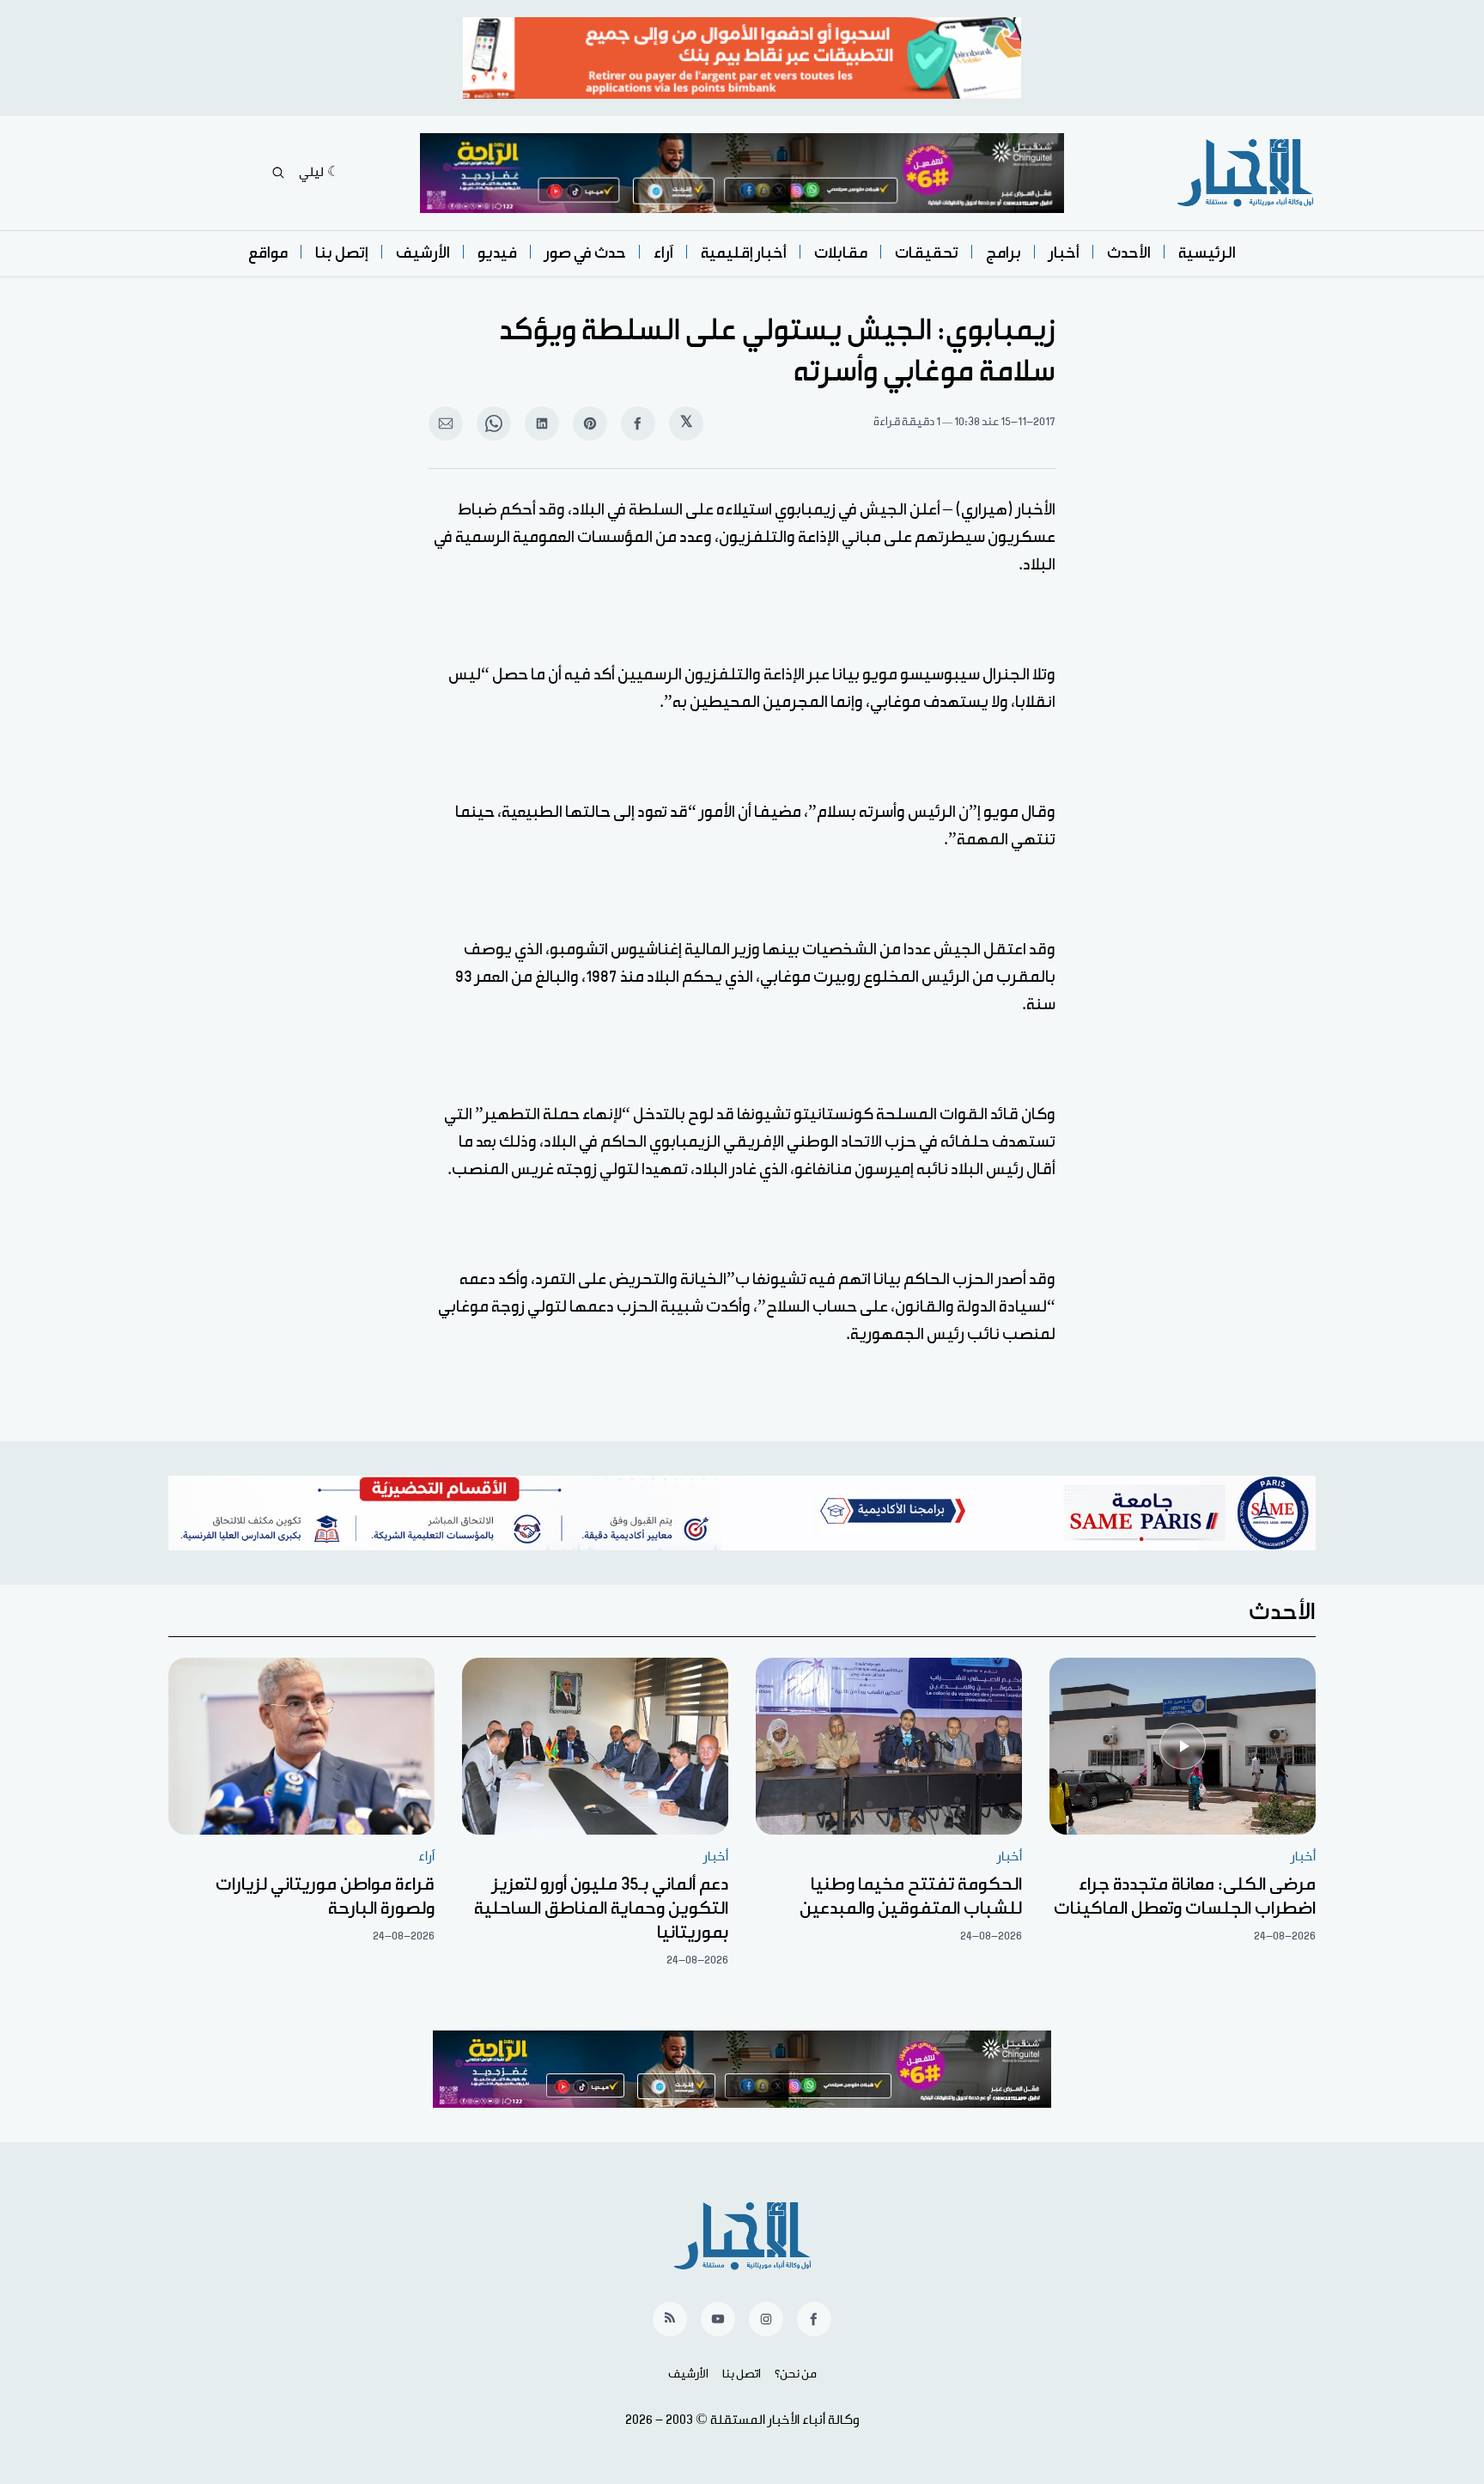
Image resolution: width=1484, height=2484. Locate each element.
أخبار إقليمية (744, 253)
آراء (663, 253)
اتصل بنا (742, 2374)
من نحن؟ (796, 2374)
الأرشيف (423, 253)
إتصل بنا (342, 253)
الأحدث (1129, 253)
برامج (1004, 253)
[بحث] (278, 173)
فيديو (497, 253)
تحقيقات (927, 253)
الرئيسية (1207, 253)
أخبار (1064, 253)
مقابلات (841, 253)
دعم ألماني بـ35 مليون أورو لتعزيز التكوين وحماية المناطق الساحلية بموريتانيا (601, 1909)
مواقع (268, 253)
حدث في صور (585, 253)
